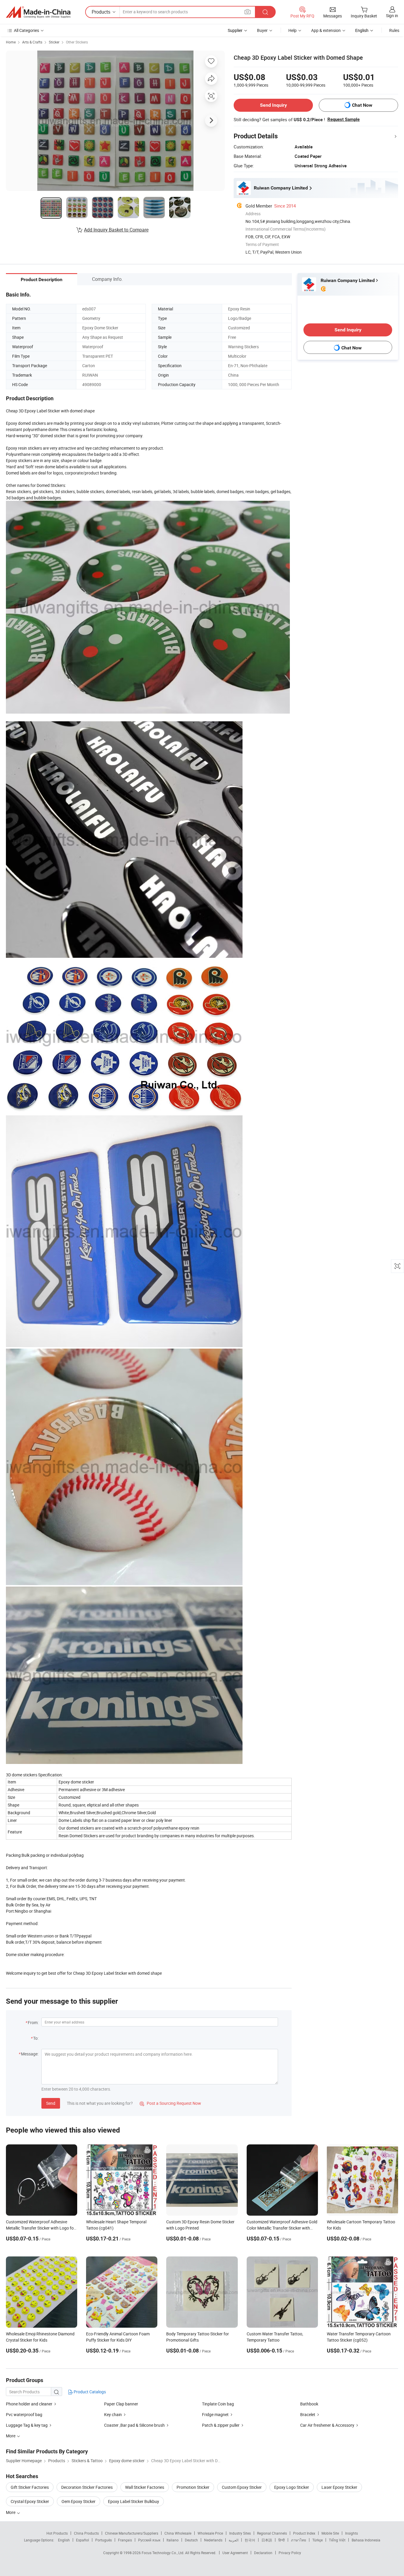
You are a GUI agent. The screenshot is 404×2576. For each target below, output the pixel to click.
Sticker (54, 42)
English (64, 2540)
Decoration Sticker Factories (87, 2487)
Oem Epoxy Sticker (79, 2501)
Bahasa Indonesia (366, 2540)
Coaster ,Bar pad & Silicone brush (134, 2425)
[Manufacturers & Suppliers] (38, 12)
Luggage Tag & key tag (27, 2425)
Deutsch (191, 2540)
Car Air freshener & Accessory (327, 2425)
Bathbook (309, 2404)
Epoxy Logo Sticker (292, 2487)
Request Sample (344, 119)
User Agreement (235, 2553)
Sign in (392, 16)
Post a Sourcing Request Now (170, 2103)
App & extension (326, 30)
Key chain (113, 2414)
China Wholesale (178, 2533)
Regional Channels (272, 2533)
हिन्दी (282, 2540)
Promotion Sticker (193, 2487)
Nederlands (213, 2540)
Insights (352, 2533)
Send (51, 2103)
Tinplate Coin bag (218, 2404)
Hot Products (57, 2533)
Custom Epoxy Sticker (242, 2487)
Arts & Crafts (32, 42)
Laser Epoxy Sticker (339, 2487)
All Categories (26, 30)
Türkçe (317, 2540)
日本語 (267, 2540)
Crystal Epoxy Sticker (30, 2501)
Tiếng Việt (337, 2540)
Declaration (263, 2553)
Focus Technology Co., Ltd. (163, 2553)
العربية (233, 2540)
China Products (86, 2533)
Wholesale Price (210, 2533)
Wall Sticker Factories (145, 2487)
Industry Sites (240, 2533)
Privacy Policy (290, 2553)
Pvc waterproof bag (24, 2414)
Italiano (173, 2540)
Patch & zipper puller (221, 2425)
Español (83, 2540)
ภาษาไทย (299, 2540)
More (11, 2512)
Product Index (304, 2533)
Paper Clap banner (121, 2404)
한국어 (250, 2540)
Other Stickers (77, 42)
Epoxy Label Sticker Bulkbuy (134, 2501)
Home (11, 42)
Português (104, 2540)
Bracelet (308, 2414)
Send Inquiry (273, 105)
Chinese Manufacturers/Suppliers (132, 2533)
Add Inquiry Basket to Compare (116, 230)
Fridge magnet (215, 2414)
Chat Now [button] (362, 105)
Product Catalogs (89, 2392)
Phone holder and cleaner (29, 2404)
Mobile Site (330, 2533)
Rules (394, 30)
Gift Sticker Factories (30, 2487)
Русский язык (149, 2540)
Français (125, 2540)
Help (293, 30)
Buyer (262, 30)
